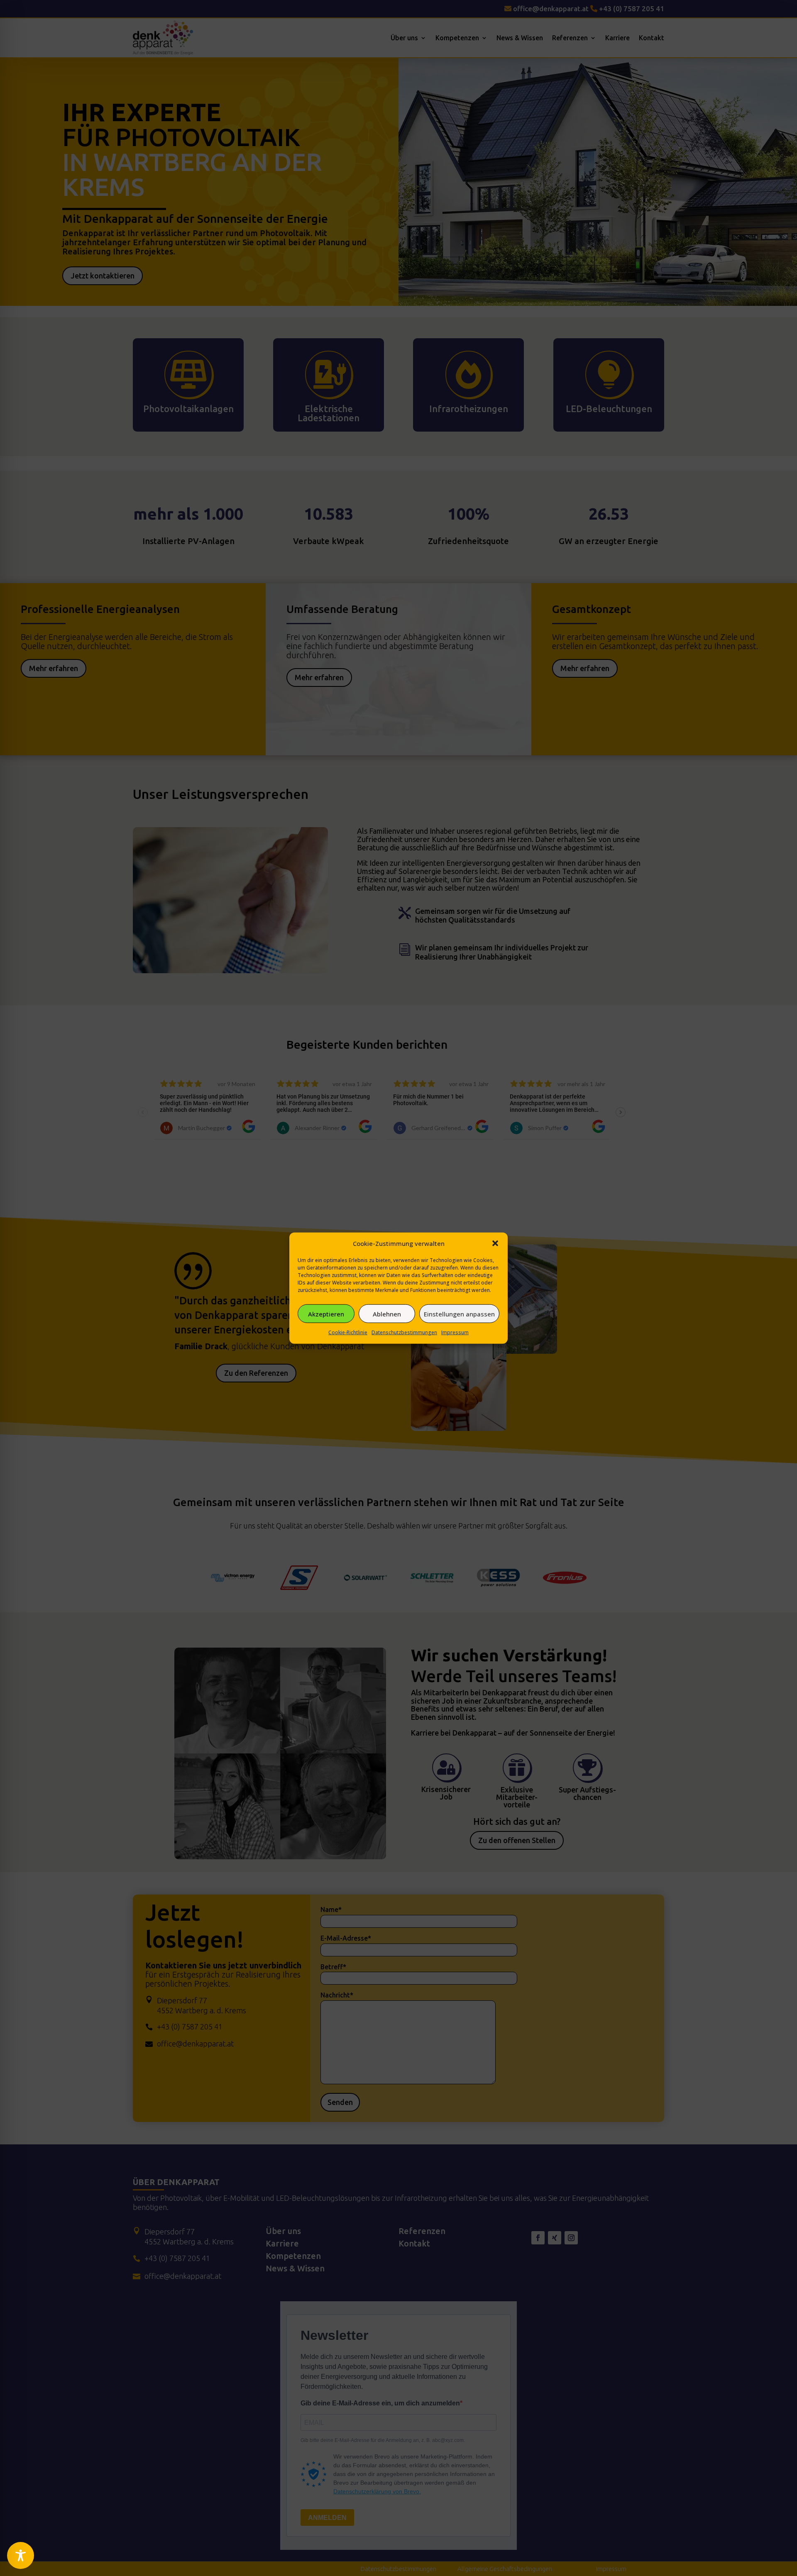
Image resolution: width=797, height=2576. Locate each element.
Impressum (455, 1332)
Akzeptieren (326, 1314)
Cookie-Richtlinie (348, 1332)
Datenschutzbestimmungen (404, 1332)
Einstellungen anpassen (459, 1314)
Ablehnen (387, 1314)
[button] (495, 1243)
